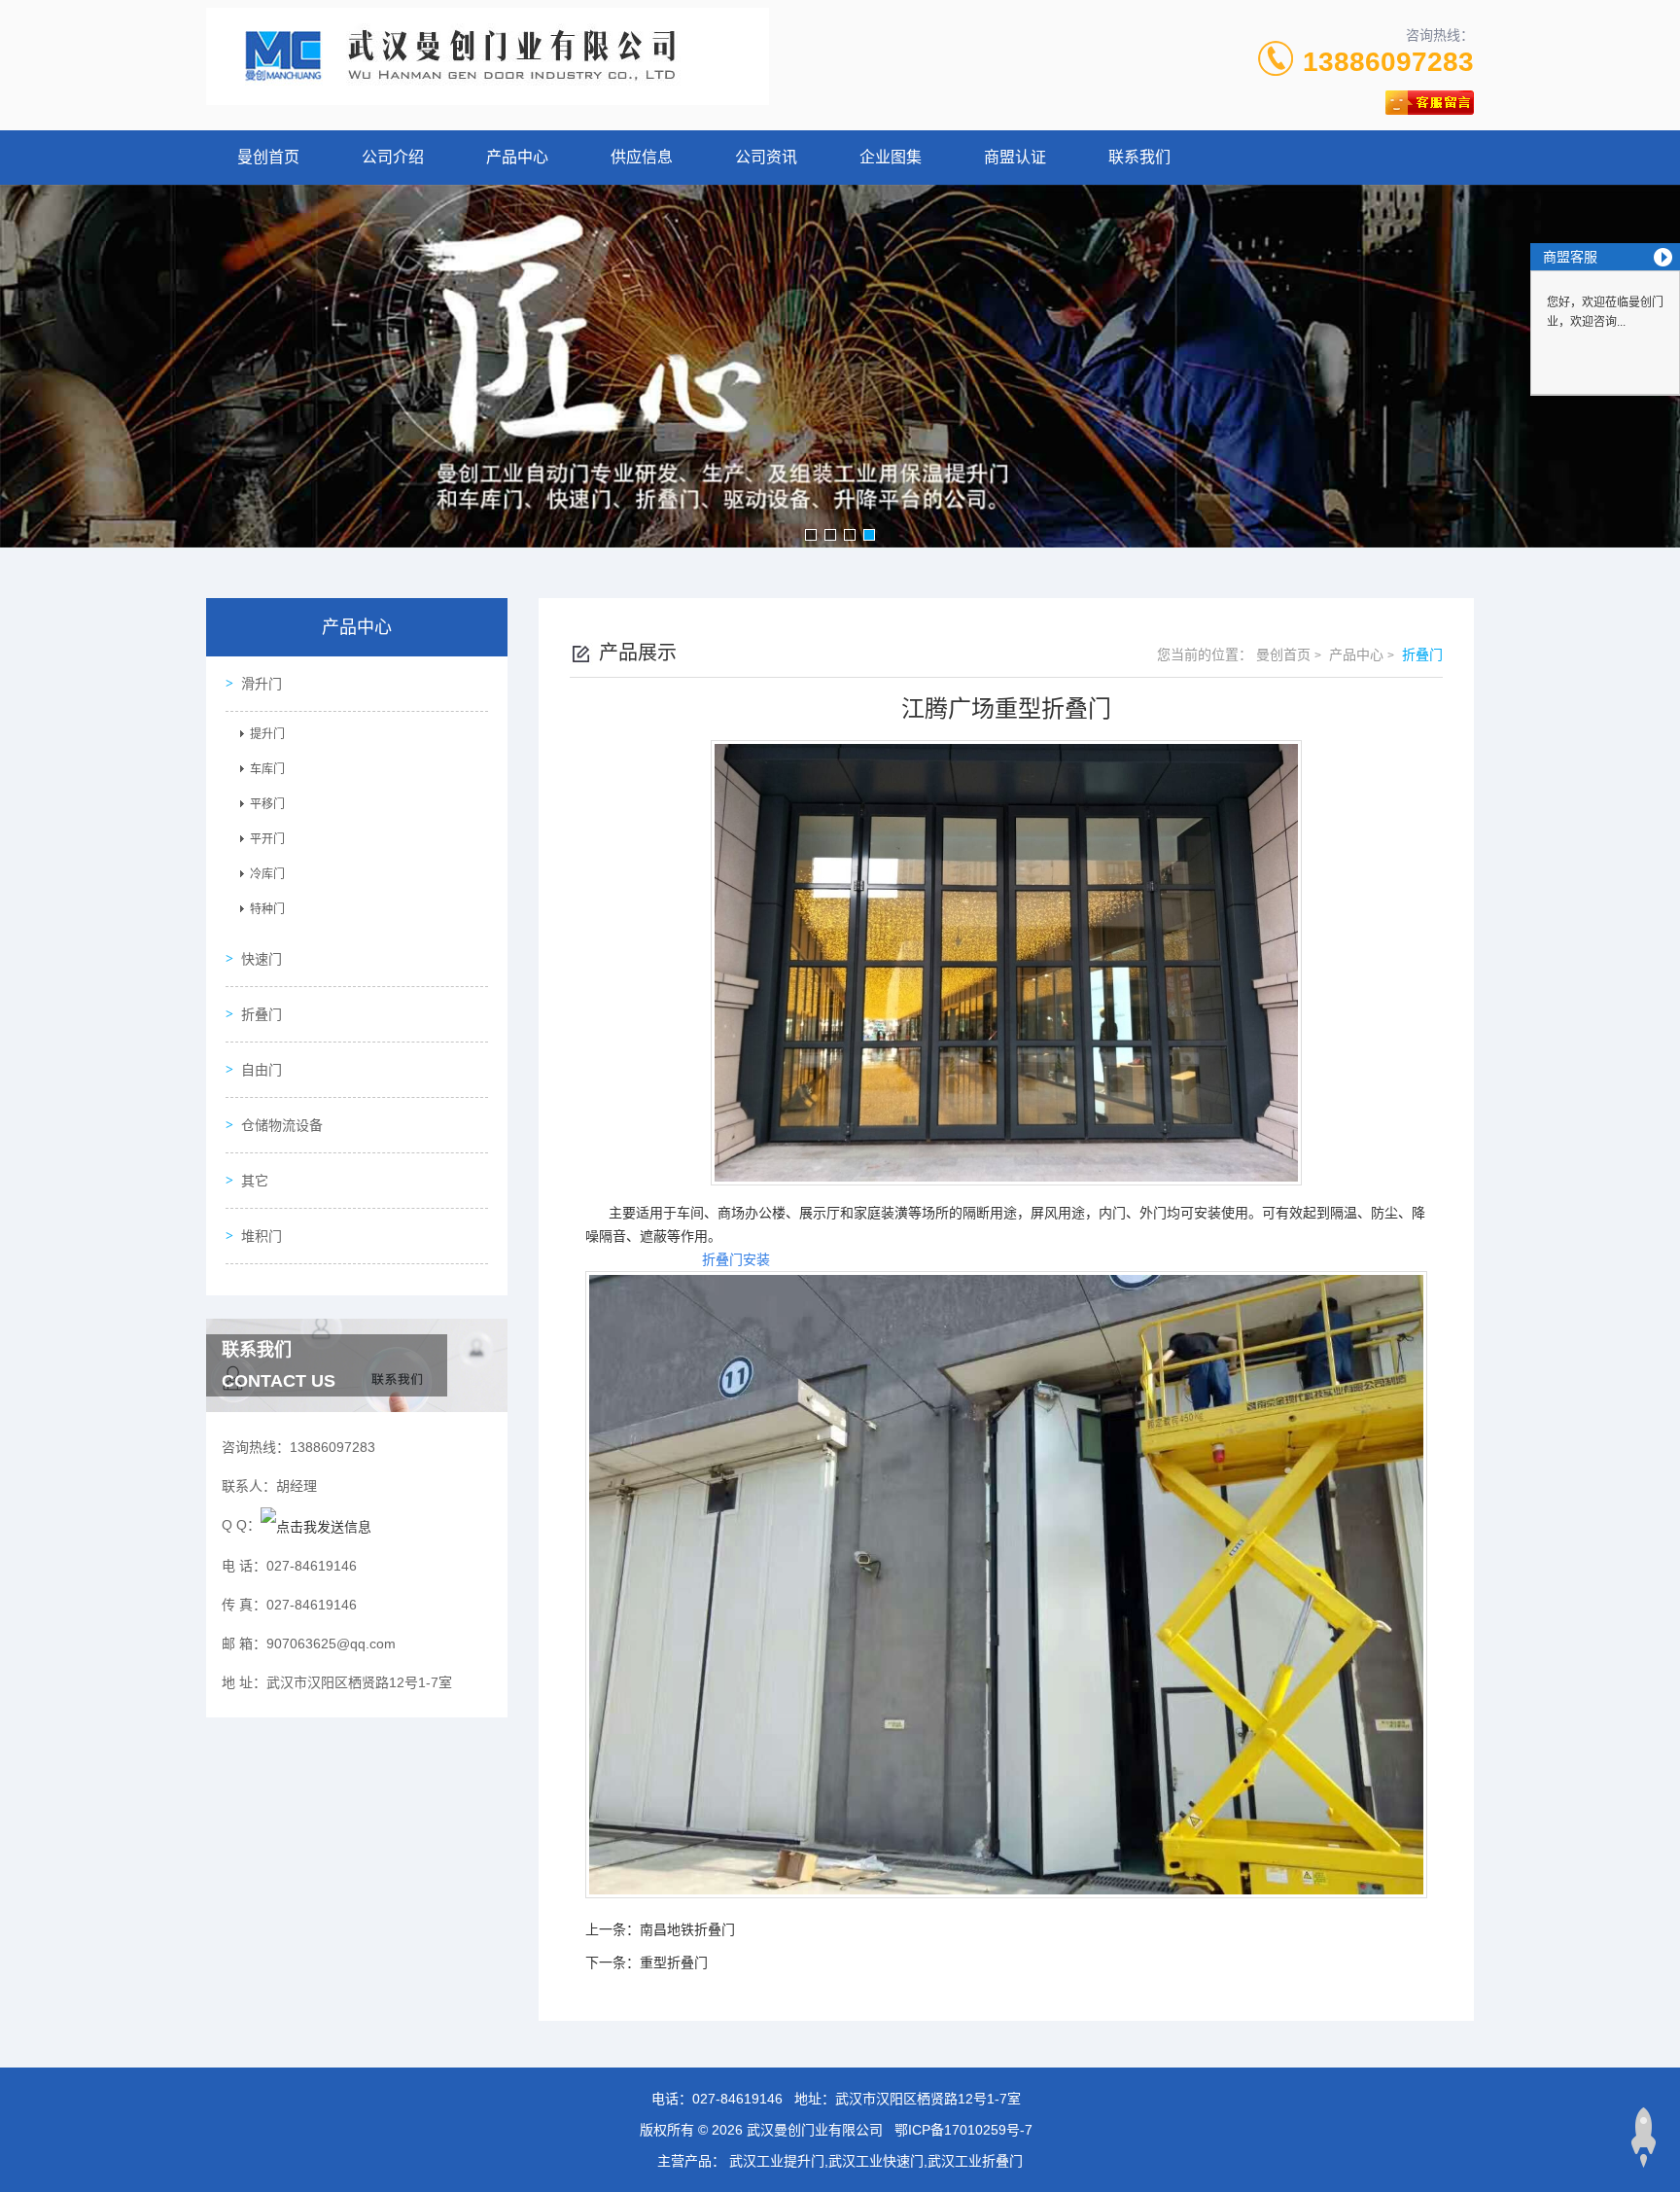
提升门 (267, 734)
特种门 (267, 909)
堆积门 (262, 1236)
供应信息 (642, 157)
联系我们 (1139, 157)
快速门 (262, 959)
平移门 (267, 804)
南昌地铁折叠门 (687, 1929)
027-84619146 (737, 2099)
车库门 (267, 769)
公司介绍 (393, 157)
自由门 (262, 1070)
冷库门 (267, 874)
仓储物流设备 (282, 1125)
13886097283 (1388, 62)
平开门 (267, 839)
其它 (255, 1181)
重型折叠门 (674, 1962)
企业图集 (891, 157)
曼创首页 (268, 157)
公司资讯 (766, 157)
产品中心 (517, 157)
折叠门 (262, 1014)
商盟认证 (1015, 157)
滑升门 (262, 684)
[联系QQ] (316, 1525)
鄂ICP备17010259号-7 (963, 2130)
